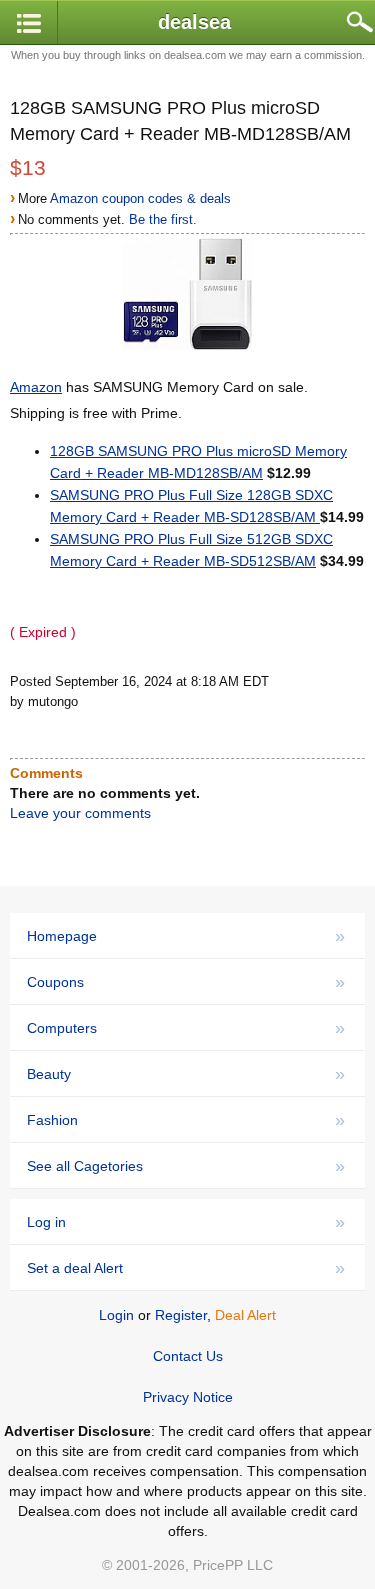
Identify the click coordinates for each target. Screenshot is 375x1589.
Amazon (36, 387)
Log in (186, 1222)
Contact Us (188, 1356)
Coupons (186, 982)
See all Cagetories (186, 1166)
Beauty (186, 1074)
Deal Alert (245, 1315)
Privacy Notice (188, 1397)
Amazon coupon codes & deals (140, 198)
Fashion (186, 1120)
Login (116, 1315)
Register (181, 1315)
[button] (29, 23)
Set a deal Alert (186, 1268)
